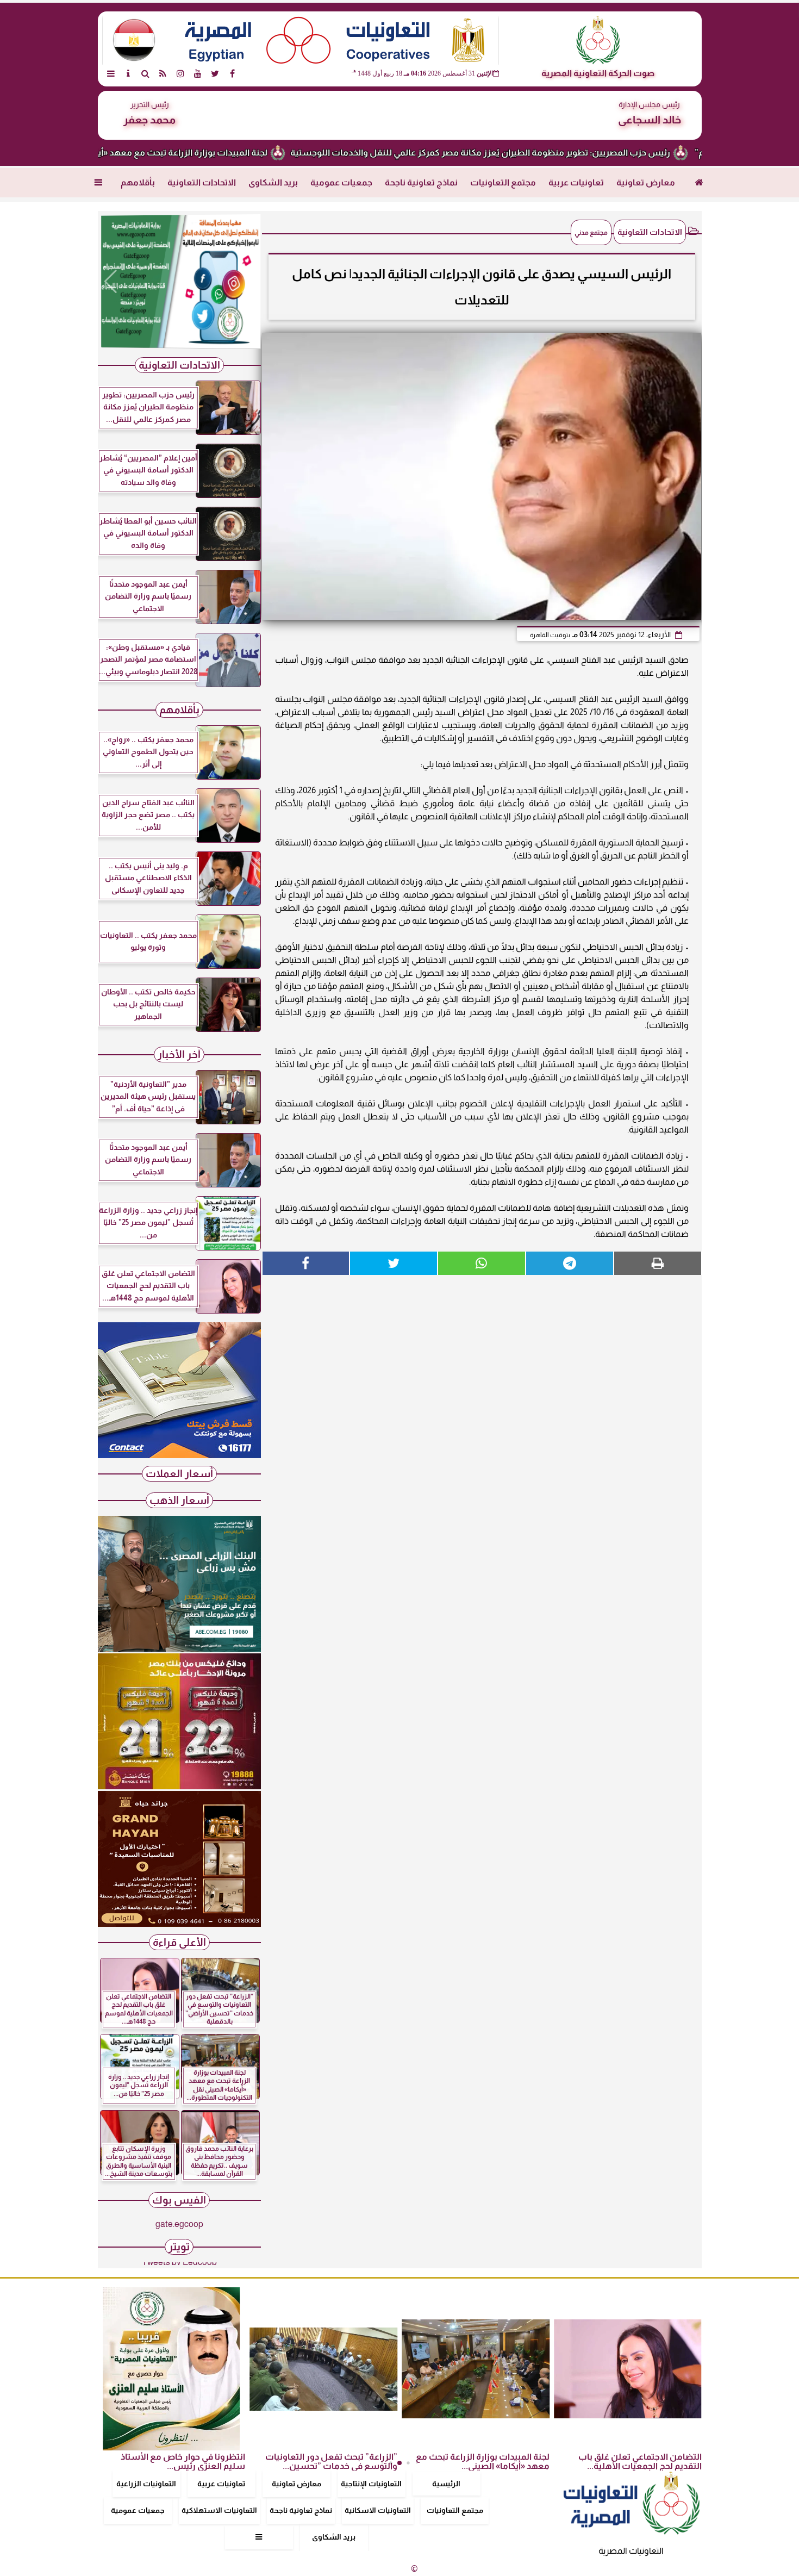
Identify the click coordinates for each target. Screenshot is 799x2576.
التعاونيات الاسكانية (378, 2510)
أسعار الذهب (179, 1500)
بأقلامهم (138, 182)
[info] (128, 73)
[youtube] (198, 73)
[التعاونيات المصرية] (179, 1455)
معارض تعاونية (646, 182)
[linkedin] (180, 73)
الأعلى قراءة (179, 1942)
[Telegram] (570, 1263)
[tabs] (111, 73)
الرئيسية (446, 2484)
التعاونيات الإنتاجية (371, 2484)
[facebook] (233, 73)
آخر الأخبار (179, 1054)
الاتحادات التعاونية (202, 182)
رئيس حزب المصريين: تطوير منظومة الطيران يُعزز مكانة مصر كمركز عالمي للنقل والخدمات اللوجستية (551, 153)
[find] (146, 73)
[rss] (163, 73)
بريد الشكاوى (273, 182)
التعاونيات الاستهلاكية (219, 2510)
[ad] (179, 282)
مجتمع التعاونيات (503, 182)
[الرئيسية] (699, 183)
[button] (111, 282)
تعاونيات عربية (576, 182)
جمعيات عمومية (341, 182)
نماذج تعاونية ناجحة (421, 182)
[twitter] (215, 73)
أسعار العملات (179, 1474)
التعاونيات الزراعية (146, 2484)
